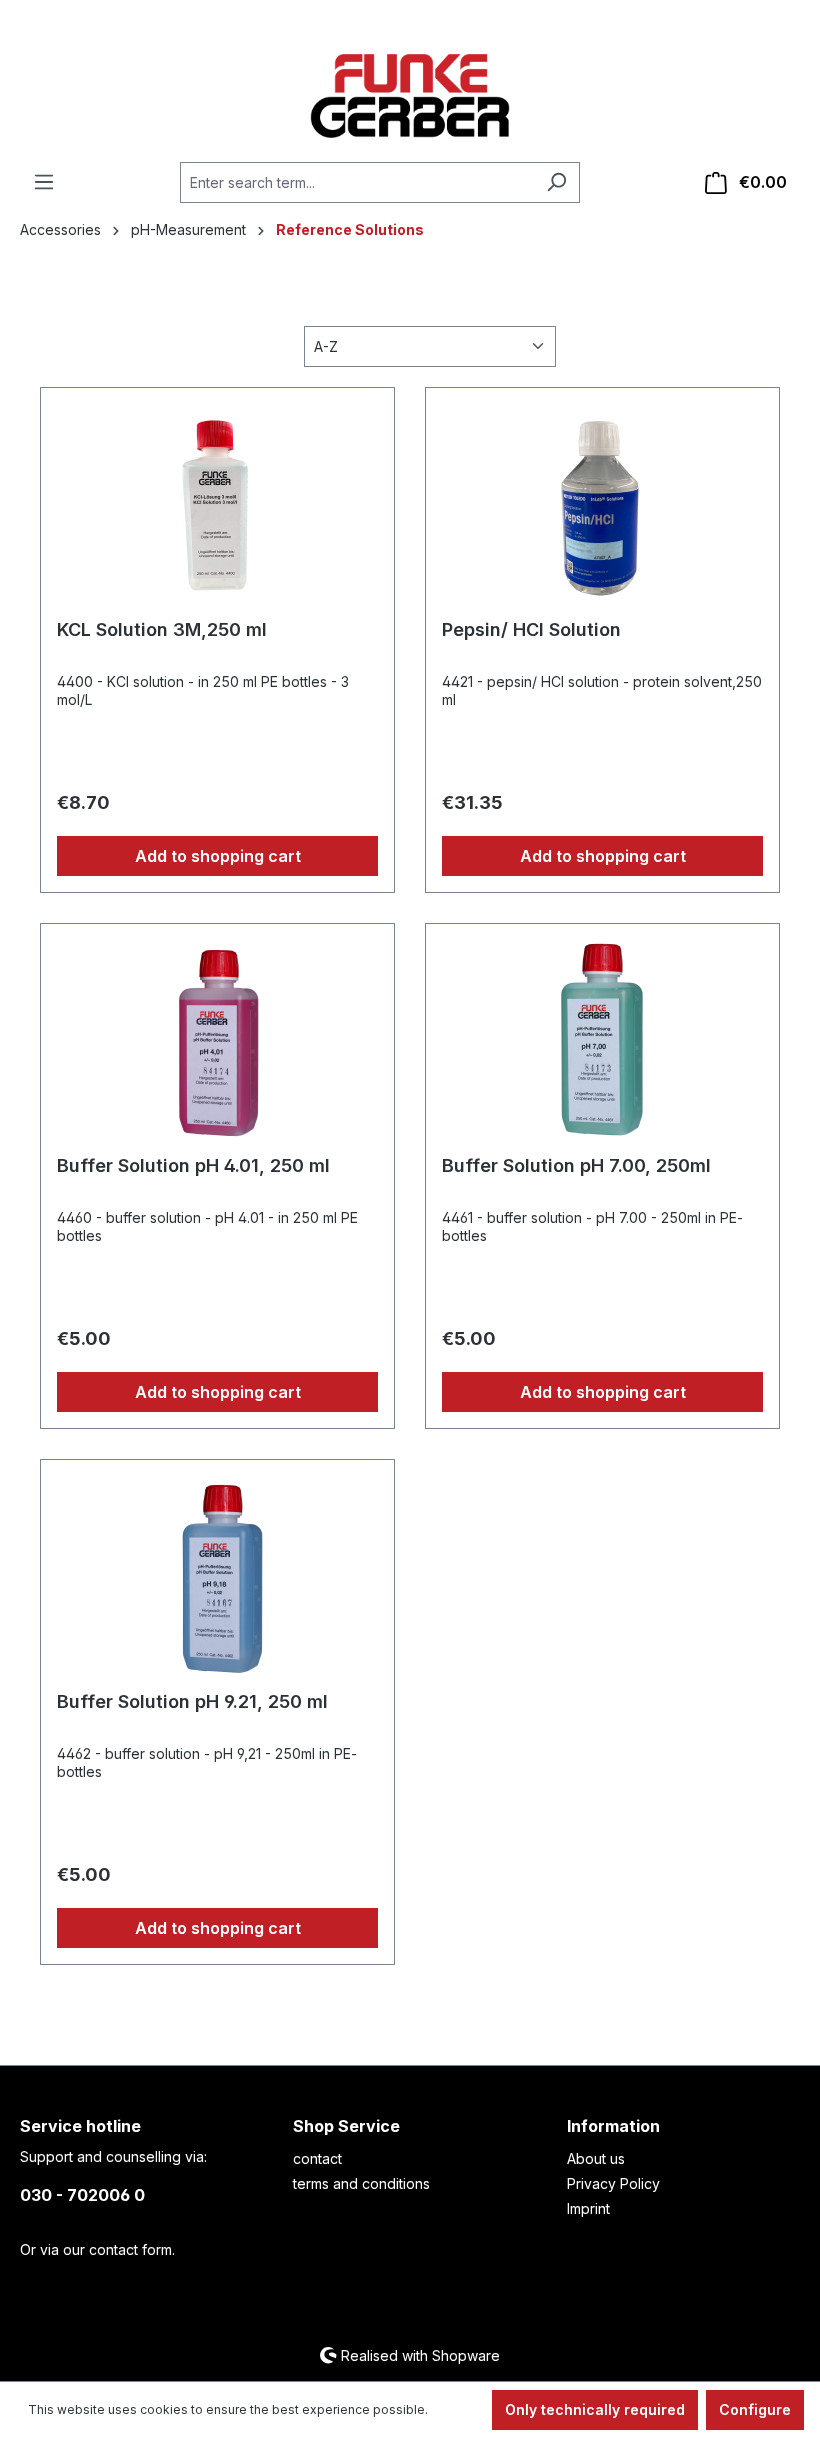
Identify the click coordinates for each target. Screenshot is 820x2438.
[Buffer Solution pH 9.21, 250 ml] (217, 1576)
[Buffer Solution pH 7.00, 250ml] (602, 1040)
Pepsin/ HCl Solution (531, 629)
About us (596, 2158)
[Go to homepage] (410, 96)
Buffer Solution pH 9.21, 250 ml (192, 1701)
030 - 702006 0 (82, 2195)
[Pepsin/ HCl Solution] (602, 504)
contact (317, 2158)
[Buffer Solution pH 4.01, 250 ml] (217, 1040)
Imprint (588, 2208)
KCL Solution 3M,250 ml (162, 629)
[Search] (556, 182)
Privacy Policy (613, 2183)
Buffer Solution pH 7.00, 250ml (576, 1165)
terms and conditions (361, 2183)
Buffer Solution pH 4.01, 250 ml (193, 1165)
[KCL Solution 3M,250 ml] (217, 504)
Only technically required (595, 2409)
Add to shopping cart (218, 856)
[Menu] (44, 182)
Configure (755, 2409)
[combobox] (357, 182)
